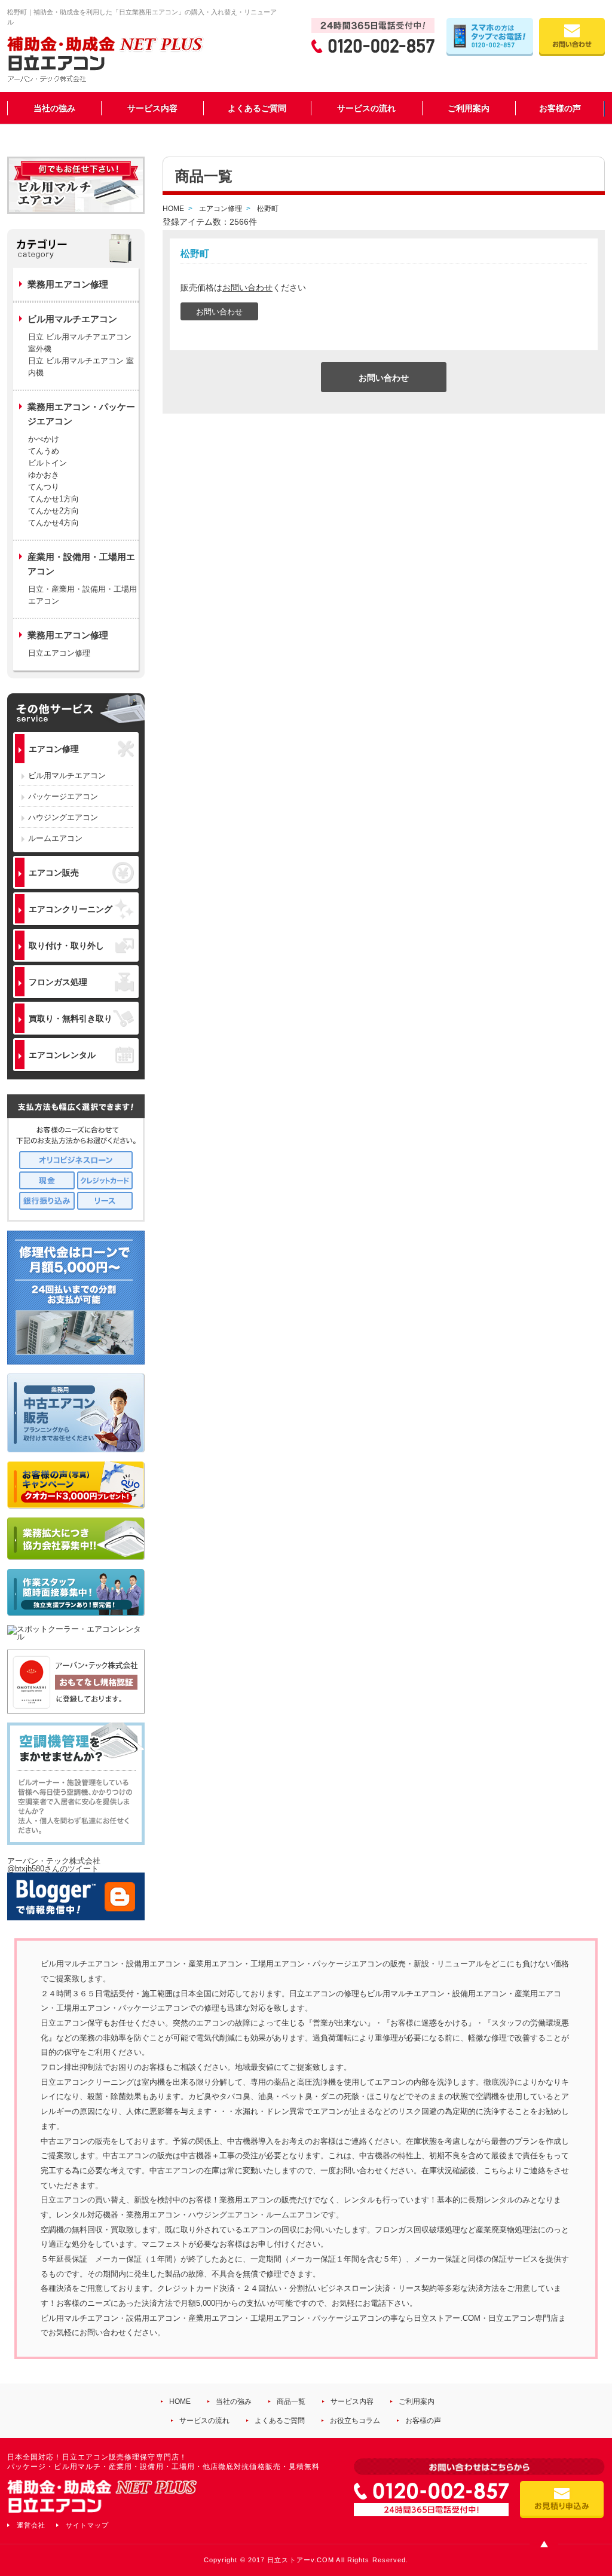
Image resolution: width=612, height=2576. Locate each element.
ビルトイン (48, 463)
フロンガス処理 (58, 982)
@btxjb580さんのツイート (53, 1869)
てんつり (44, 487)
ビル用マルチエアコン (67, 775)
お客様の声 (560, 108)
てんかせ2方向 (53, 511)
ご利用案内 (469, 108)
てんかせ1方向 (53, 499)
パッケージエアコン (63, 796)
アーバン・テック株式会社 (54, 1861)
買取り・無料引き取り (71, 1018)
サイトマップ (87, 2525)
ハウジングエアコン (63, 817)
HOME (180, 2401)
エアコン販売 (54, 873)
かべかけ (44, 439)
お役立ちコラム (355, 2421)
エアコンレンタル (62, 1055)
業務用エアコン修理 (68, 284)
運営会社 (31, 2525)
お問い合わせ (247, 287)
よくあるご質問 (257, 108)
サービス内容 (152, 108)
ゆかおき (44, 475)
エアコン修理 (54, 749)
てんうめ (44, 451)
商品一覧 (291, 2401)
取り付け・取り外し (66, 946)
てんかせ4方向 (53, 523)
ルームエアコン (55, 838)
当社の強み (54, 108)
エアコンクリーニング (71, 909)
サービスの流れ (366, 108)
